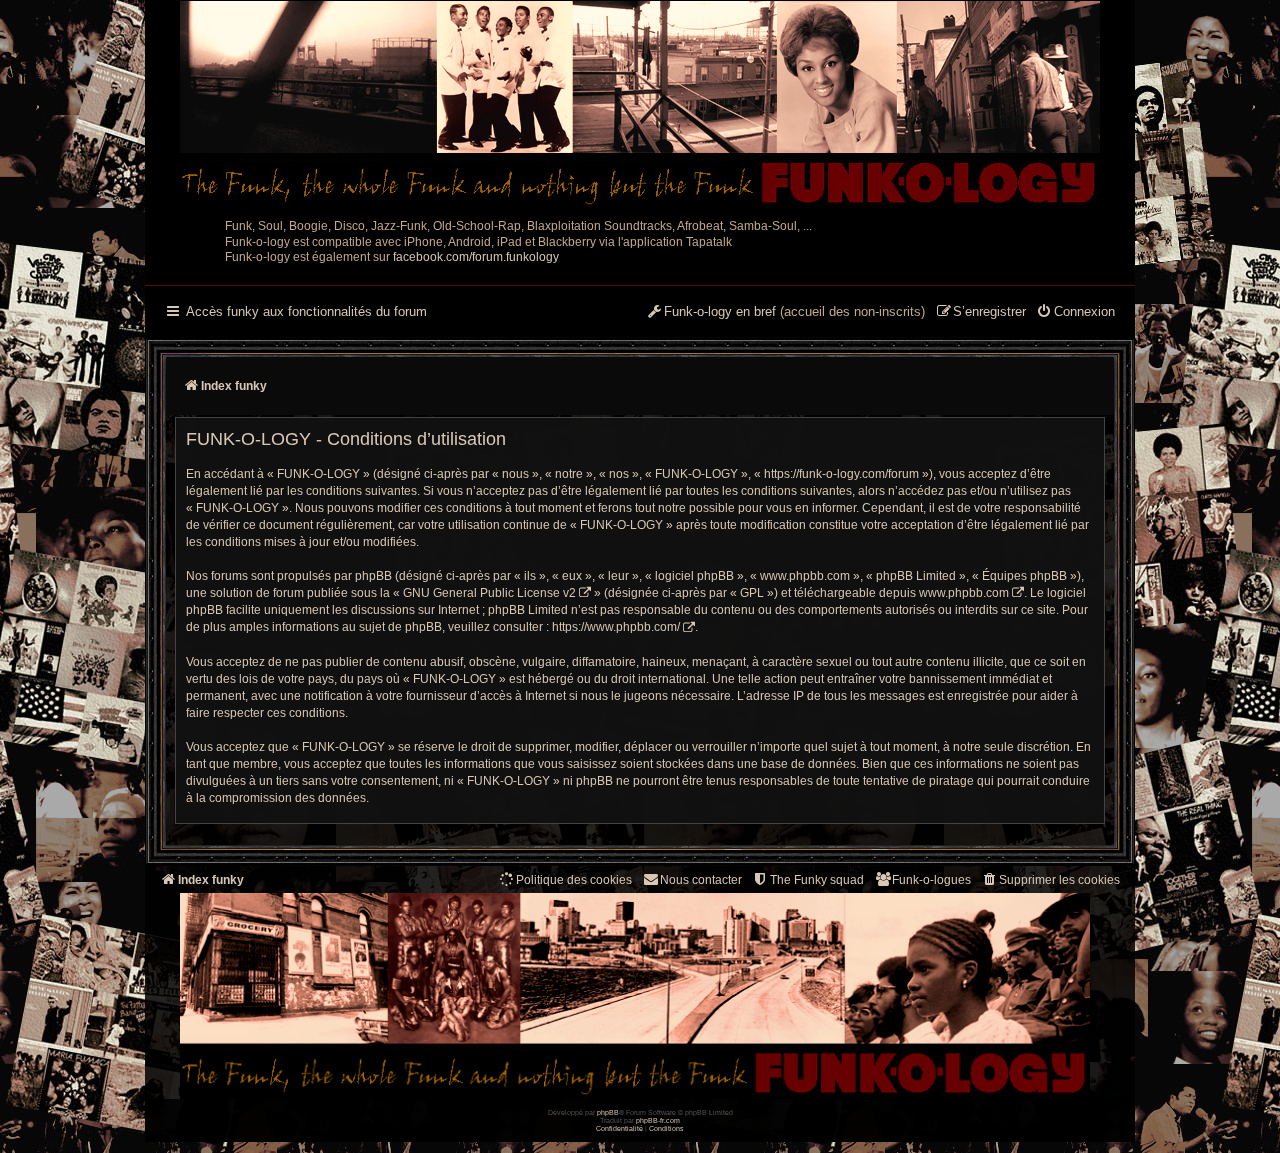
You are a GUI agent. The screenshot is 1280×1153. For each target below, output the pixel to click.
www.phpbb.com (964, 593)
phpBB (608, 1112)
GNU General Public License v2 (489, 593)
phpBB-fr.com (658, 1120)
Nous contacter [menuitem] (701, 880)
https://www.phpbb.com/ (616, 627)
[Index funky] (640, 105)
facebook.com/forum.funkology (476, 257)
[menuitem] (1075, 313)
